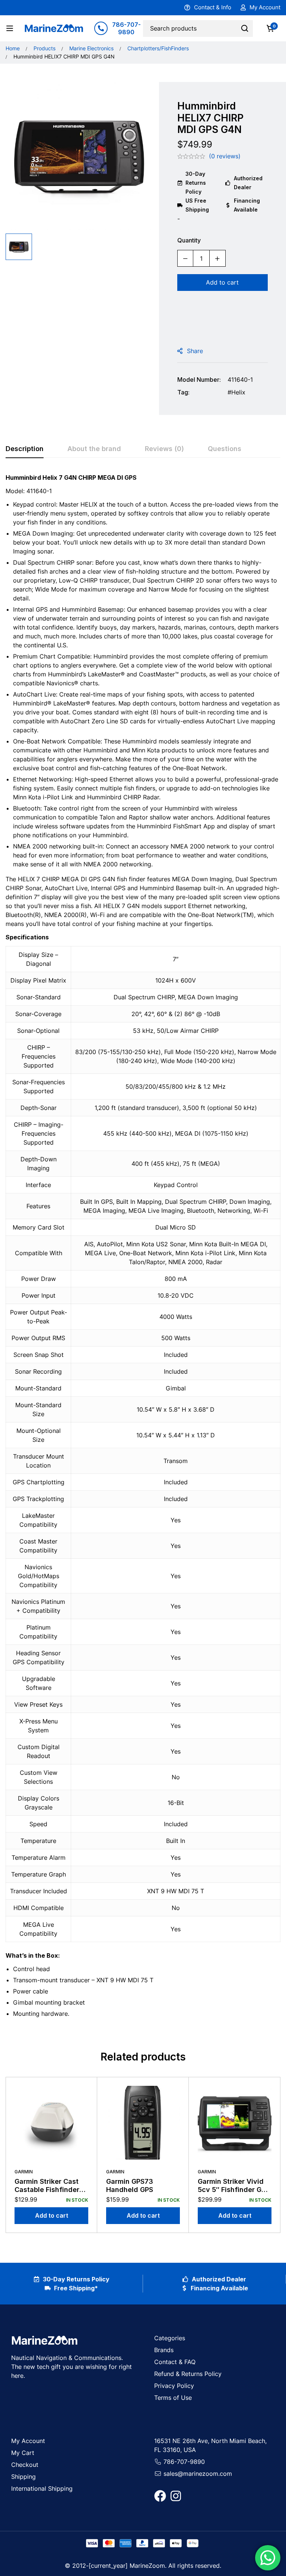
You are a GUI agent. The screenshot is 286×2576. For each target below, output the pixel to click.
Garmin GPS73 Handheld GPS (130, 2185)
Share (195, 351)
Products (45, 48)
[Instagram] (176, 2496)
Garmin (24, 2172)
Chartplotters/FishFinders (158, 48)
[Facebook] (160, 2496)
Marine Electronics (91, 48)
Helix (238, 392)
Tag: (183, 392)
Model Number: (199, 380)
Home (13, 48)
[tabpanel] (143, 1249)
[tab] (25, 449)
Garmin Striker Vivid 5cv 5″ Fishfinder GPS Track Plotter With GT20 (234, 2193)
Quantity (189, 240)
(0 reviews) (225, 156)
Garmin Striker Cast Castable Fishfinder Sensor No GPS (47, 2189)
